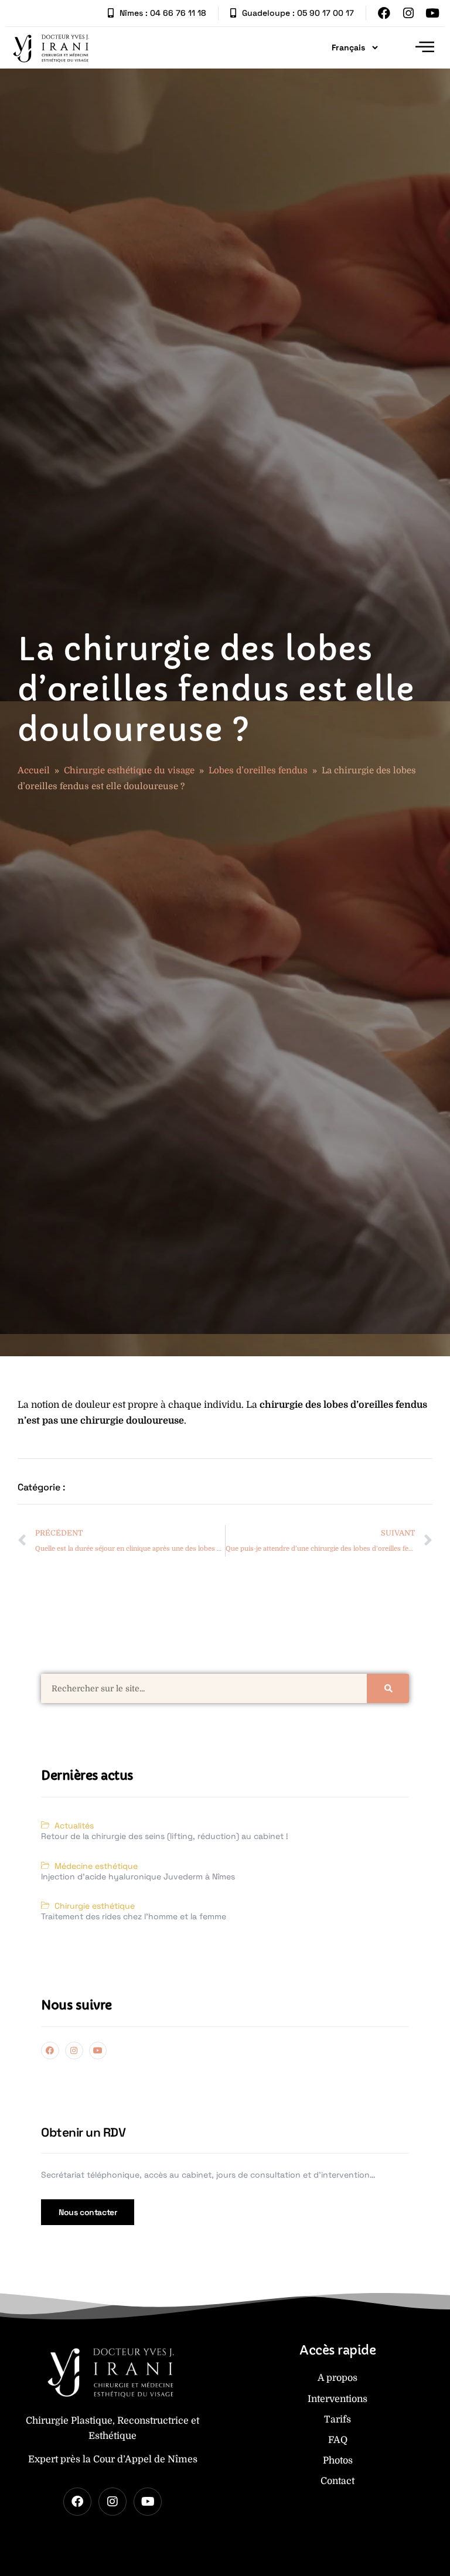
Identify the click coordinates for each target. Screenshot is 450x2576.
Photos (338, 2461)
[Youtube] (432, 13)
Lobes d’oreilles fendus (258, 770)
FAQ (338, 2440)
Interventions (337, 2399)
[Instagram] (408, 13)
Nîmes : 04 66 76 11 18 (163, 13)
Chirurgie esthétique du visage (129, 770)
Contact (337, 2481)
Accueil (34, 770)
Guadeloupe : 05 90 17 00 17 (298, 13)
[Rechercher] (388, 1688)
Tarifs (337, 2420)
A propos (337, 2378)
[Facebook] (384, 13)
